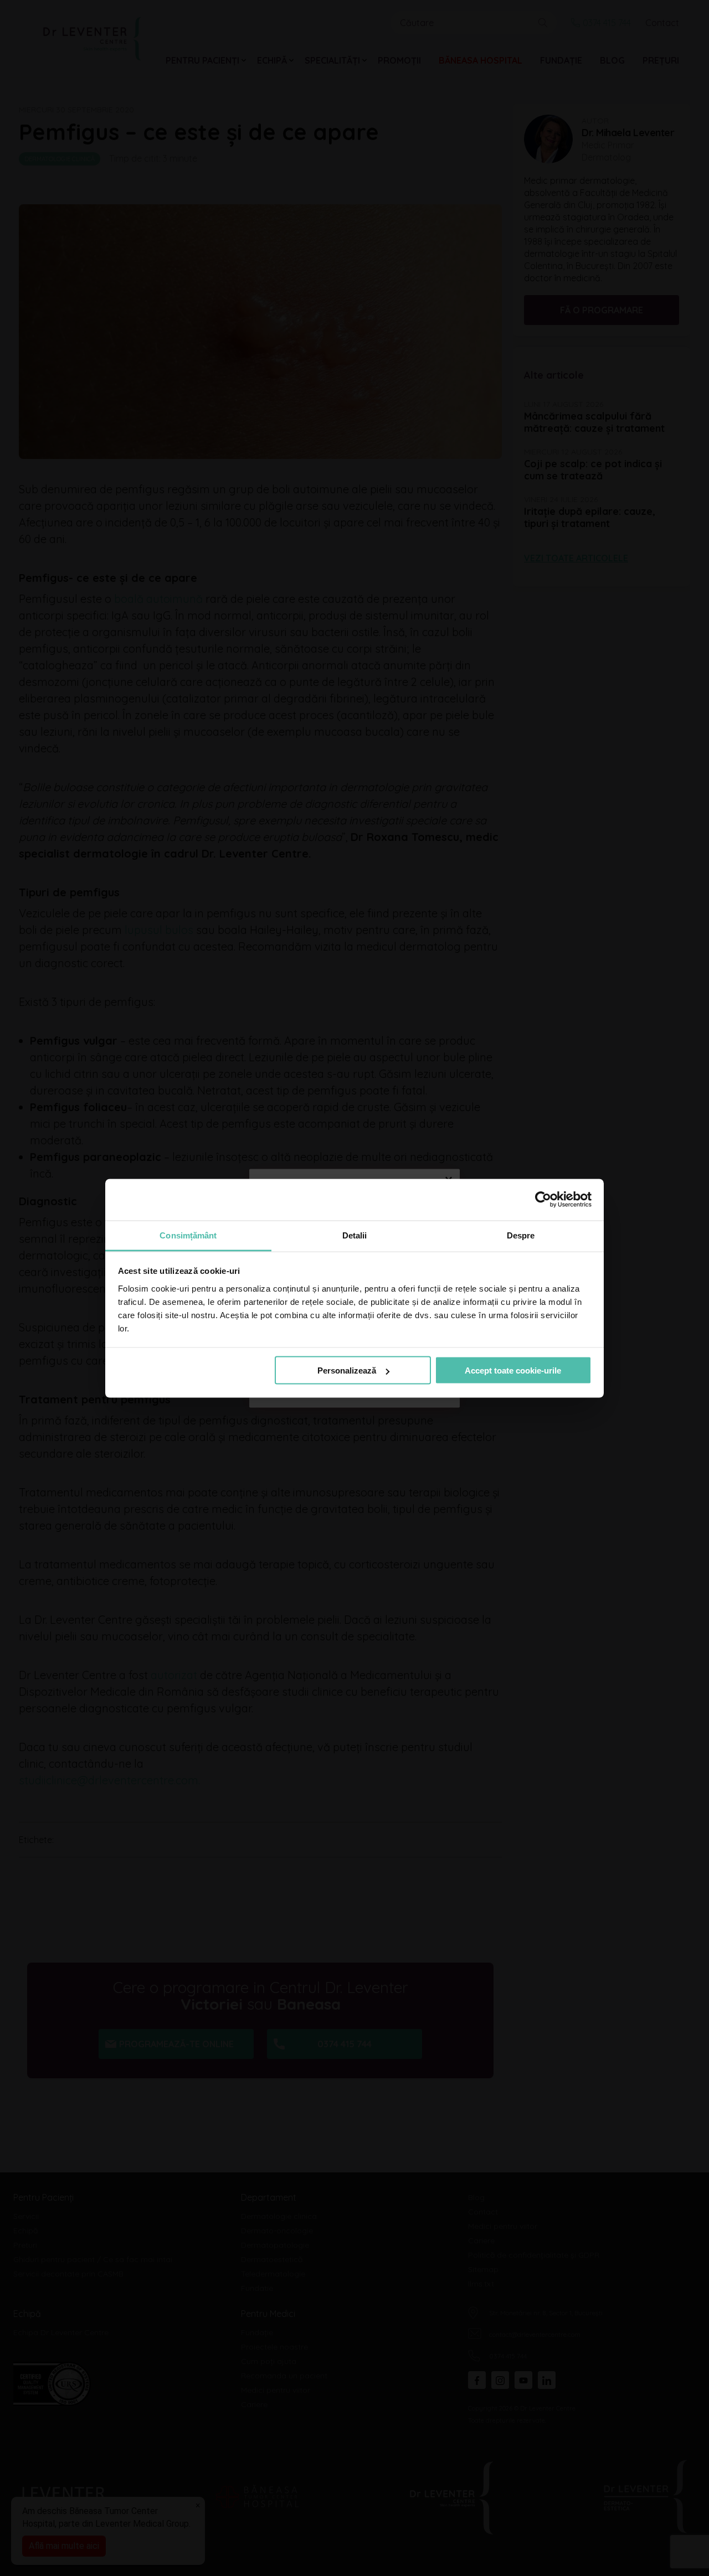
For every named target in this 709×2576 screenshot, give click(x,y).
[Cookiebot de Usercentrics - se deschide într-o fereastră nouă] (543, 1200)
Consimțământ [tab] (188, 1235)
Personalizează (347, 1370)
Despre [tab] (521, 1235)
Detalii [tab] (355, 1235)
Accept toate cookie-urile (513, 1370)
